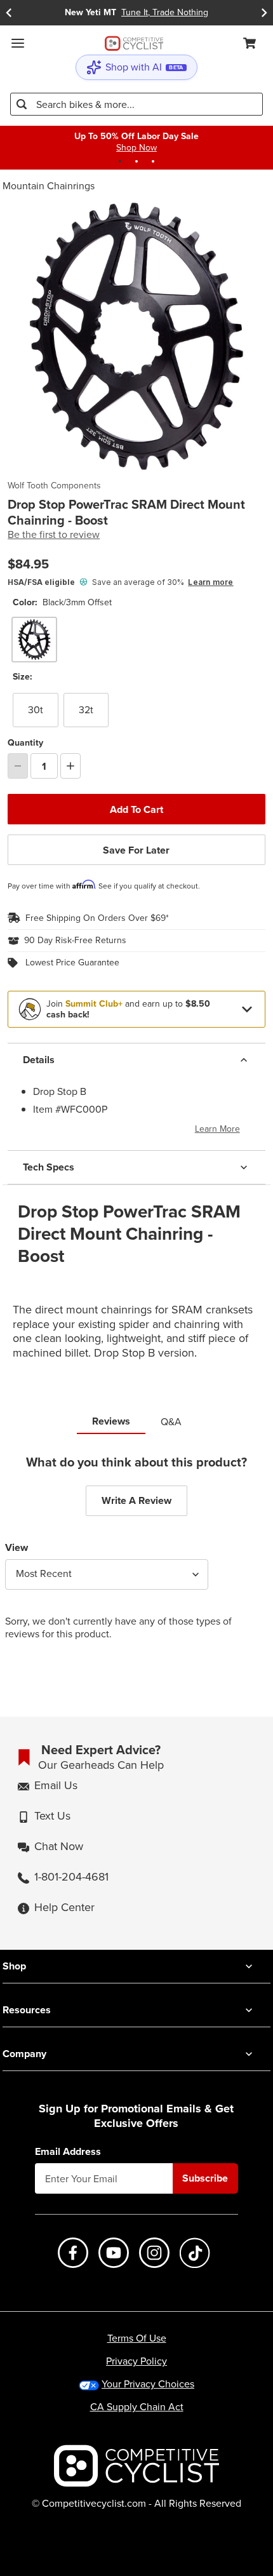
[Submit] (22, 104)
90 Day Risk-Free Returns (75, 941)
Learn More (217, 1129)
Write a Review (136, 1500)
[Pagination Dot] (120, 161)
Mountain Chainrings (49, 186)
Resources (27, 2010)
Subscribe (205, 2178)
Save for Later (136, 850)
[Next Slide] (264, 13)
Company (24, 2054)
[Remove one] (18, 766)
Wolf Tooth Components (54, 486)
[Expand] (247, 1009)
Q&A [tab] (171, 1422)
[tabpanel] (136, 1558)
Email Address (68, 2152)
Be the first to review (54, 535)
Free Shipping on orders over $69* (97, 918)
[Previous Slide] (9, 13)
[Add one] (70, 766)
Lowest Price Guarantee (72, 963)
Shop (14, 1966)
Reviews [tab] (111, 1421)
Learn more (210, 582)
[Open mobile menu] (18, 43)
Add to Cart (136, 809)
